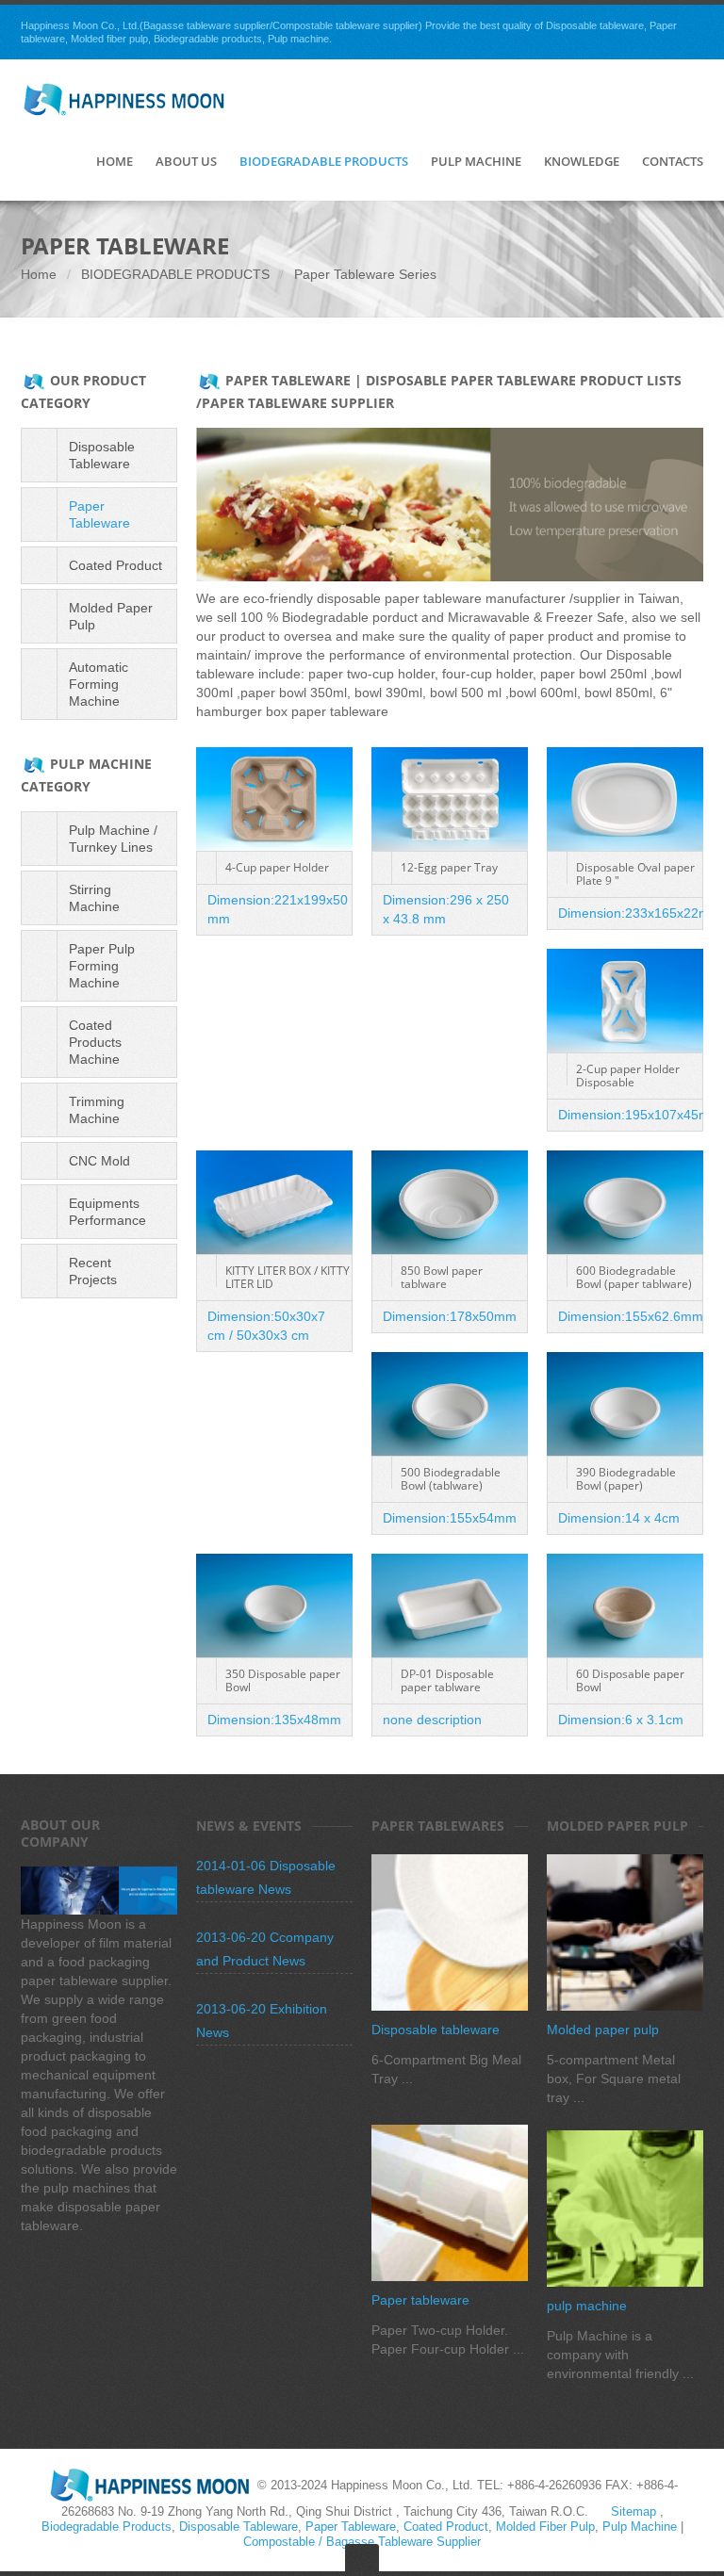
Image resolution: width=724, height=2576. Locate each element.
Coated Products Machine (95, 1042)
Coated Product (115, 565)
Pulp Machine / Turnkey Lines (113, 839)
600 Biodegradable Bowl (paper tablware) (634, 1277)
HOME (115, 162)
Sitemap (633, 2511)
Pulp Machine (476, 162)
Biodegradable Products (324, 162)
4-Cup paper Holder (277, 867)
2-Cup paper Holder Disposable (628, 1076)
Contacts (673, 162)
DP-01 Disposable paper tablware (447, 1680)
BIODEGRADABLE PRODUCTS (175, 274)
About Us (186, 162)
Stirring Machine (94, 898)
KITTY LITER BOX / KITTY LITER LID (288, 1277)
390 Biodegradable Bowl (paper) (626, 1479)
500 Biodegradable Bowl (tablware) (451, 1479)
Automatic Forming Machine (99, 684)
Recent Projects (93, 1271)
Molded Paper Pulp (111, 616)
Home (39, 274)
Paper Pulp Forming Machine (102, 966)
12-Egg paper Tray (449, 867)
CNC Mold (99, 1161)
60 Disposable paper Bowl (630, 1680)
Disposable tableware (436, 2030)
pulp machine (587, 2306)
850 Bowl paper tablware (442, 1277)
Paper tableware (420, 2300)
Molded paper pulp (603, 2030)
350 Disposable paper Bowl (283, 1680)
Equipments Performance (107, 1212)
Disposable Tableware (102, 455)
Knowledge (582, 162)
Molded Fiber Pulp (545, 2527)
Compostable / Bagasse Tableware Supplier (362, 2542)
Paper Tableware (99, 514)
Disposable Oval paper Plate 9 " (635, 874)
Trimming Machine (97, 1110)
